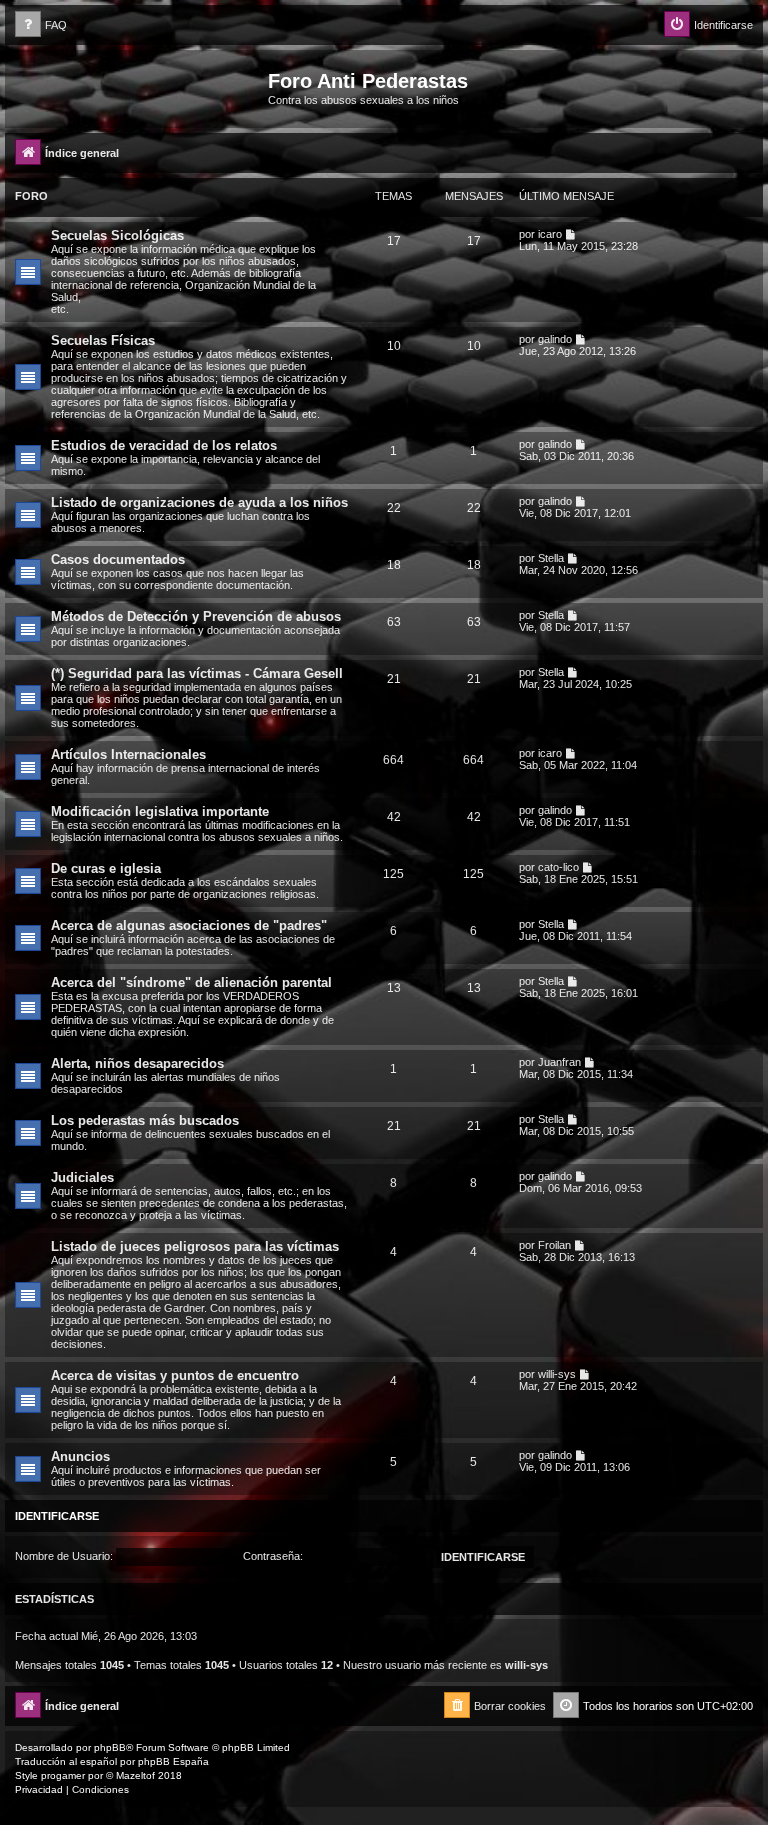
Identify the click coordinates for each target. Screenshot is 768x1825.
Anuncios (80, 1456)
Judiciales (82, 1177)
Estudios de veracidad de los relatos (164, 445)
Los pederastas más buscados (145, 1120)
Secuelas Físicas (103, 340)
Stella (551, 558)
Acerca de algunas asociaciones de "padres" (189, 925)
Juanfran (559, 1062)
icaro (550, 234)
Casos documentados (118, 559)
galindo (555, 339)
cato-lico (558, 867)
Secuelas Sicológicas (117, 235)
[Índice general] (139, 87)
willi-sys (557, 1374)
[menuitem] (41, 25)
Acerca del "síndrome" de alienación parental (191, 982)
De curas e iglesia (106, 868)
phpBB (110, 1747)
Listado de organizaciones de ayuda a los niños (199, 502)
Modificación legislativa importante (160, 811)
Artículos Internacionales (128, 754)
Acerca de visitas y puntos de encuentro (175, 1375)
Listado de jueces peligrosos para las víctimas (195, 1246)
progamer (63, 1775)
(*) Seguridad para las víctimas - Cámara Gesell (197, 673)
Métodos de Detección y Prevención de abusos (196, 616)
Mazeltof (135, 1775)
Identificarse (57, 1516)
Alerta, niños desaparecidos (137, 1063)
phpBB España (173, 1761)
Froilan (554, 1245)
